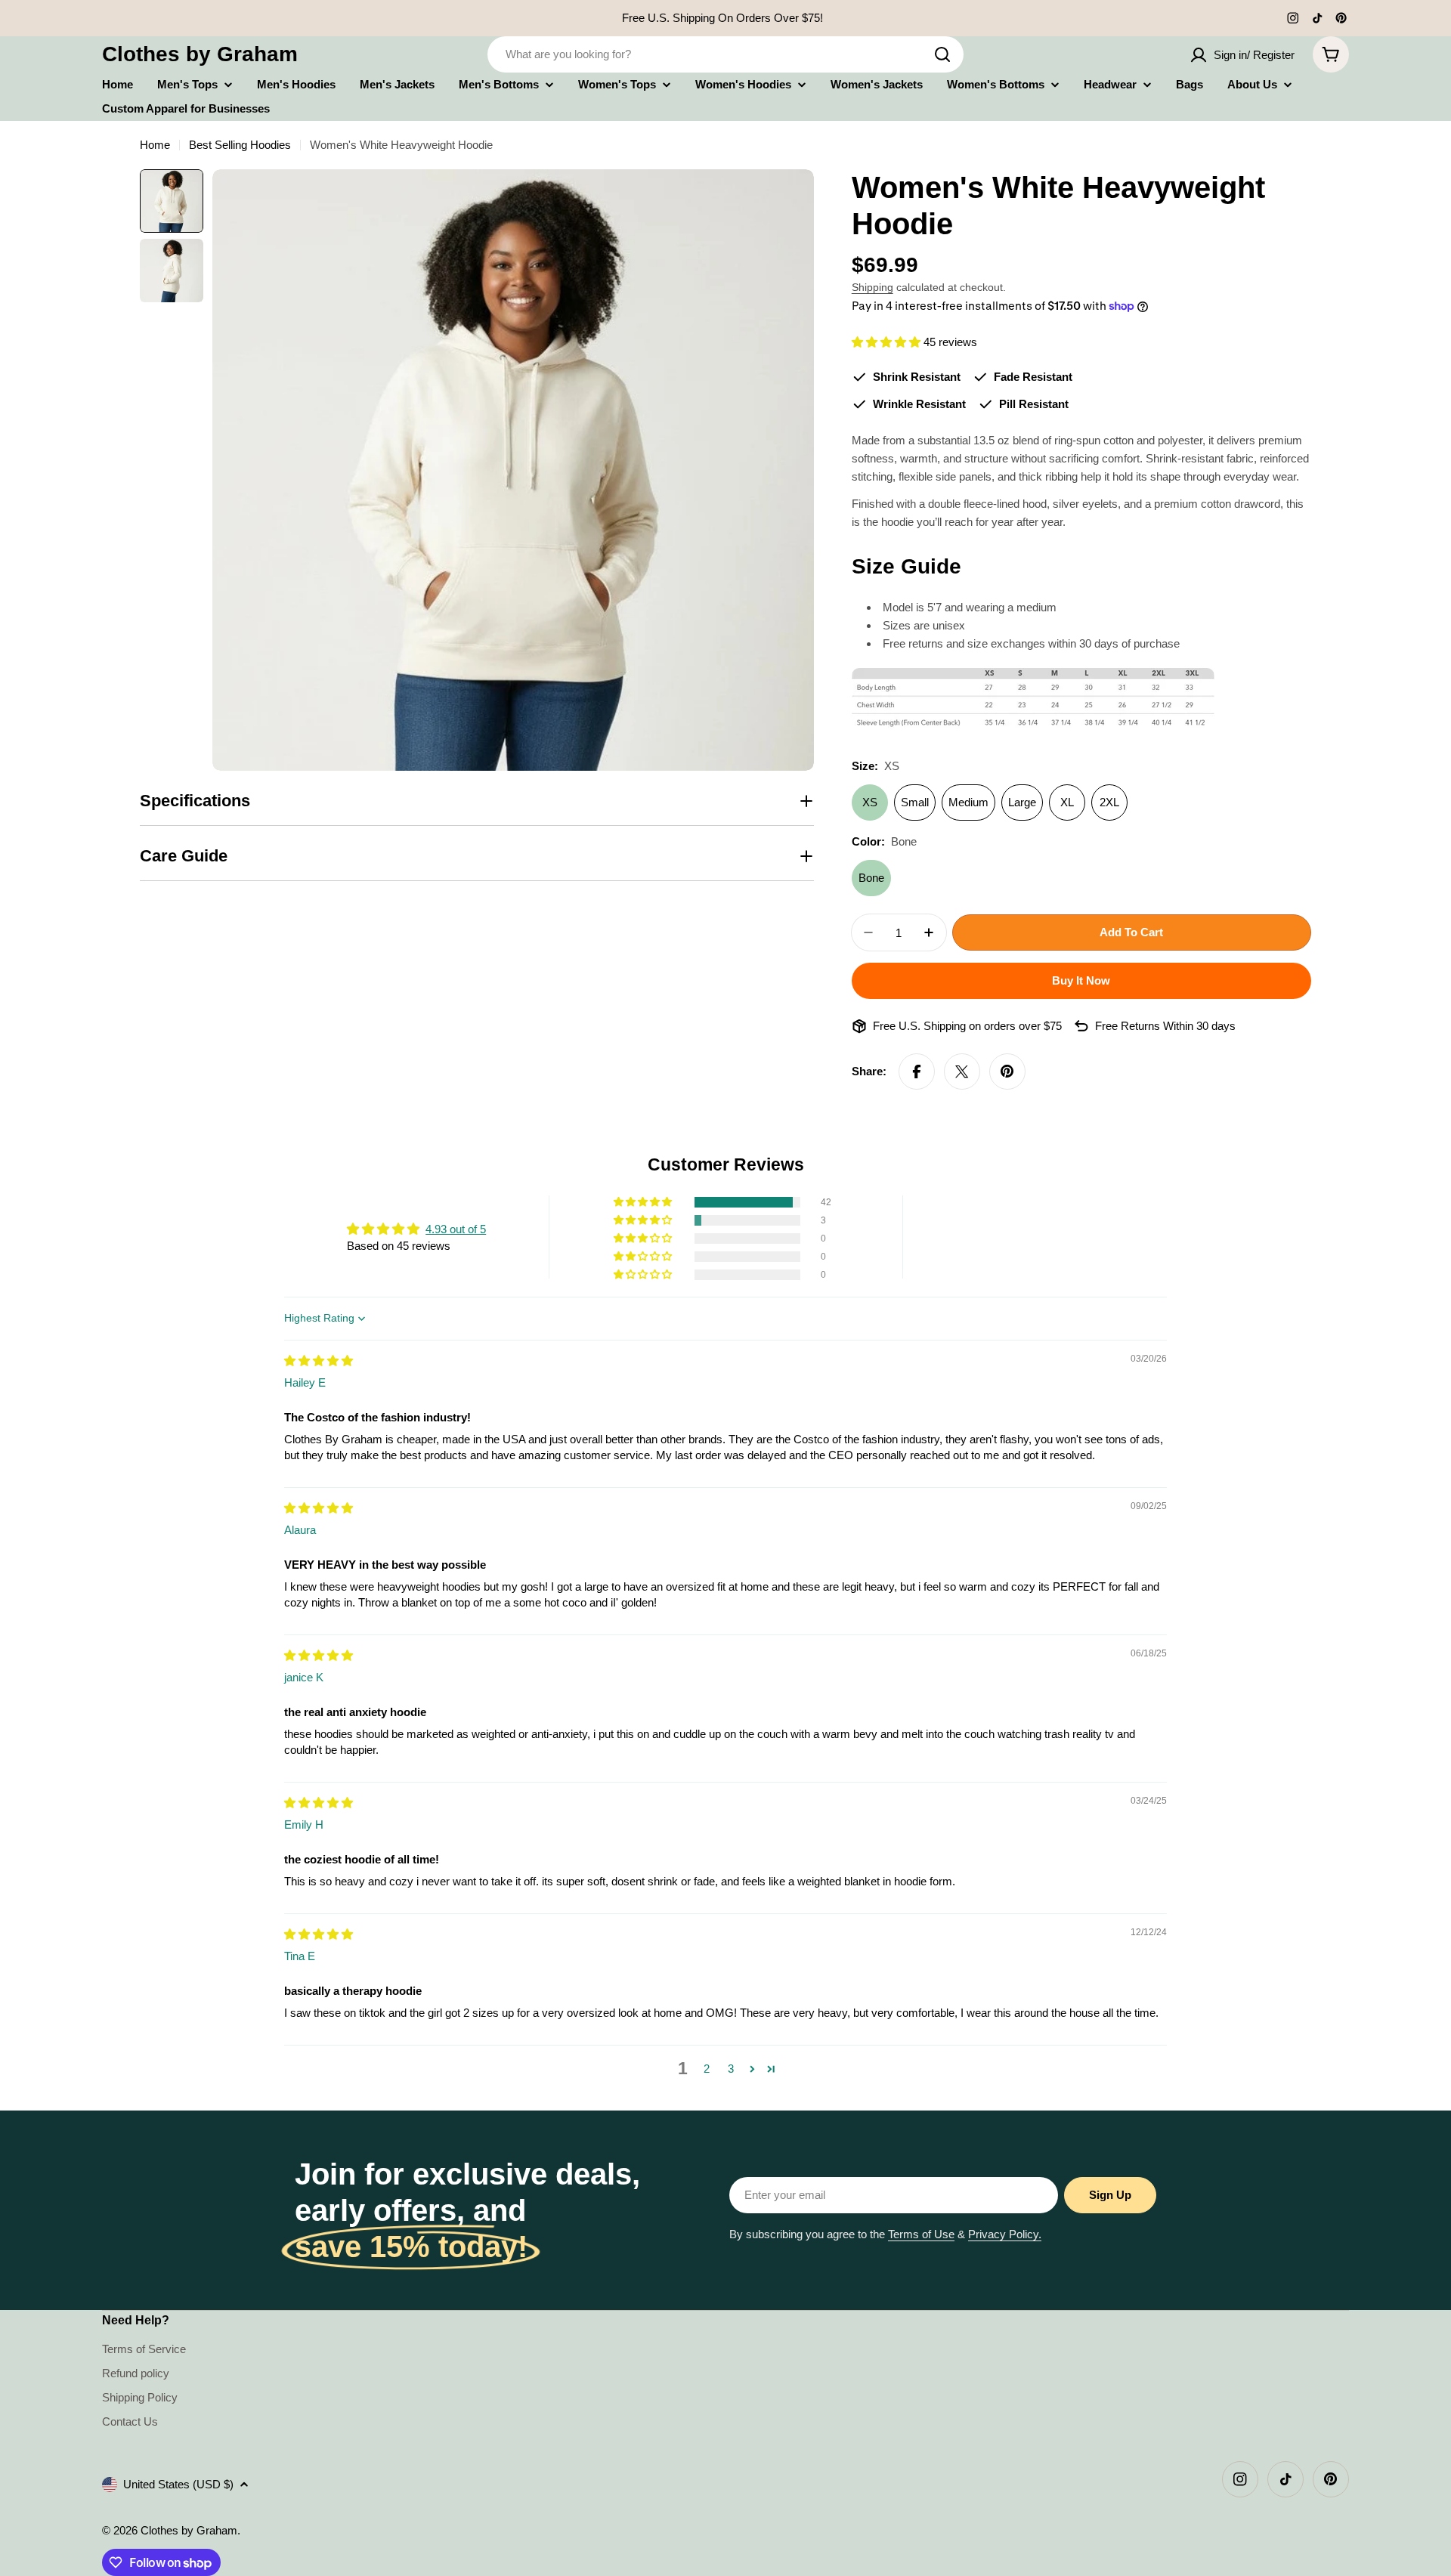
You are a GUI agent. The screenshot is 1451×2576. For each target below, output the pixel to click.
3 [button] (731, 2069)
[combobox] (725, 54)
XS (870, 802)
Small (915, 802)
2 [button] (707, 2069)
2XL (1109, 802)
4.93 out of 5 (456, 1229)
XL (1067, 802)
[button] (888, 342)
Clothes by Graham (200, 54)
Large (1022, 802)
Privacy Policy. (1005, 2234)
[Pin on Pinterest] (1007, 1072)
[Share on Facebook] (917, 1072)
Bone (871, 878)
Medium (968, 802)
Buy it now (1081, 980)
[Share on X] (962, 1072)
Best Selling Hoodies (240, 145)
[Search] (942, 54)
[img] (319, 1361)
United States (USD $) (178, 2484)
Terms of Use (921, 2234)
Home (155, 145)
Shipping (872, 288)
